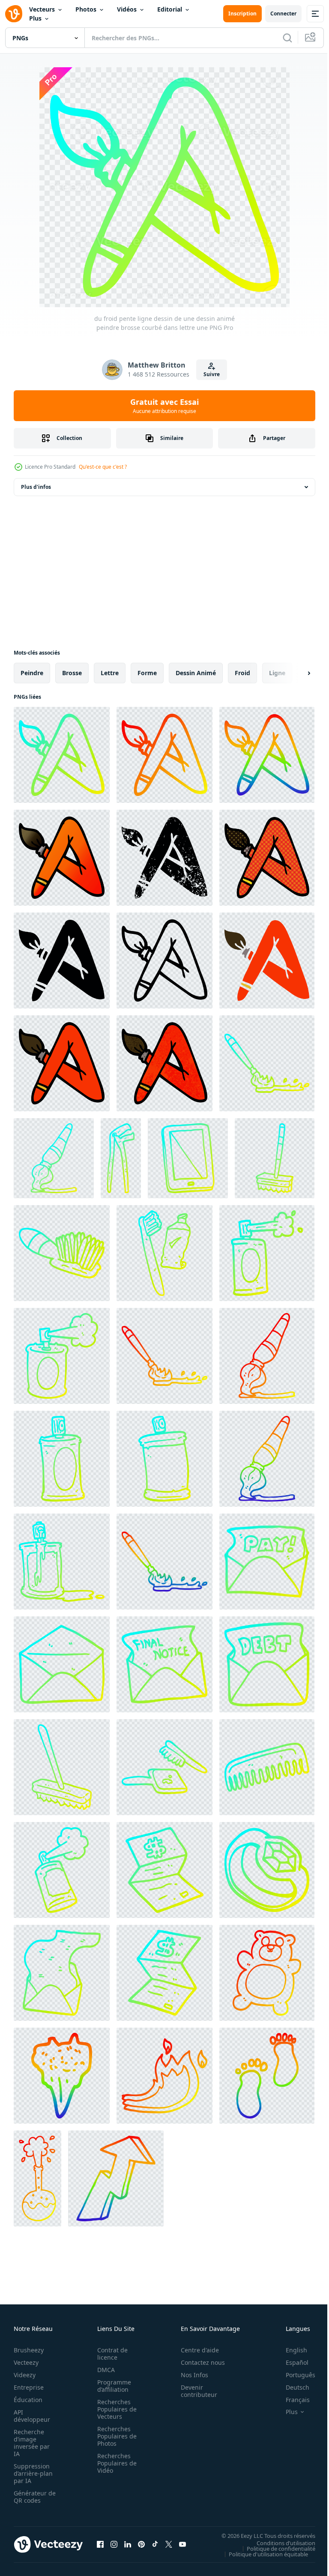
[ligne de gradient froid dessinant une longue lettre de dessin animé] (62, 1973)
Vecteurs (42, 9)
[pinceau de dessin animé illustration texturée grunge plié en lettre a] (164, 1063)
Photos (86, 9)
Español (291, 2362)
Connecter (283, 13)
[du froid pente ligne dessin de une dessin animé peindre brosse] (267, 1063)
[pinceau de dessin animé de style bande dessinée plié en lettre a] (267, 858)
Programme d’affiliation (112, 2386)
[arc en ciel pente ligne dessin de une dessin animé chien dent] (62, 2076)
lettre (110, 673)
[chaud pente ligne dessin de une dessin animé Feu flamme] (164, 2076)
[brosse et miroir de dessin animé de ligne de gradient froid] (164, 1767)
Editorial (170, 9)
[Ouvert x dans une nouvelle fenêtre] (169, 2544)
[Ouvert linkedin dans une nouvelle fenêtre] (128, 2544)
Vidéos (127, 9)
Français (291, 2400)
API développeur (32, 2416)
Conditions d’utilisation (280, 2543)
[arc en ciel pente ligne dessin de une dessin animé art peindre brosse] (267, 1459)
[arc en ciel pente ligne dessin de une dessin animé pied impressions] (267, 2076)
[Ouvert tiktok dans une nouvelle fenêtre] (155, 2544)
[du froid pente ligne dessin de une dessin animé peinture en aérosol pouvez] (62, 1356)
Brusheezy (29, 2350)
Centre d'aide (195, 2350)
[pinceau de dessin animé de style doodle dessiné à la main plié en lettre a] (62, 1063)
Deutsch (291, 2387)
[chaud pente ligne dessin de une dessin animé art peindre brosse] (267, 1356)
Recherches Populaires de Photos (114, 2436)
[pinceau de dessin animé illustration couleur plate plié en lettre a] (267, 960)
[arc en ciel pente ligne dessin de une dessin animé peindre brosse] (164, 1562)
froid (242, 673)
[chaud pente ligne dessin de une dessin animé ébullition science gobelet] (37, 2178)
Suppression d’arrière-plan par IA (33, 2473)
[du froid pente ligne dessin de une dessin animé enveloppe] (62, 1664)
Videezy (25, 2375)
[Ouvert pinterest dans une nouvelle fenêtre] (141, 2544)
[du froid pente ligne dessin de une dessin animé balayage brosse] (275, 1158)
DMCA (103, 2370)
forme (147, 673)
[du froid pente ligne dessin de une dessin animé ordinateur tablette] (188, 1158)
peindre (32, 673)
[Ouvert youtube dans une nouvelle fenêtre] (182, 2544)
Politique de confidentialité (275, 2548)
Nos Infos (190, 2375)
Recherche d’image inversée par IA (32, 2443)
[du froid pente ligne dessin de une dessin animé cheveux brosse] (62, 1253)
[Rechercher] (287, 38)
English (290, 2350)
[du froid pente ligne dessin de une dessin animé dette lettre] (267, 1664)
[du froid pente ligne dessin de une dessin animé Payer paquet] (267, 1562)
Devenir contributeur (194, 2391)
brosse (72, 673)
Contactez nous (198, 2362)
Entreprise (29, 2387)
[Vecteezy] (14, 14)
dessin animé (196, 673)
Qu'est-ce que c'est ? (103, 467)
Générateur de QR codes (32, 2497)
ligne (277, 673)
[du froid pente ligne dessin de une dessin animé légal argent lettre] (164, 1870)
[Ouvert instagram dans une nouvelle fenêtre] (114, 2544)
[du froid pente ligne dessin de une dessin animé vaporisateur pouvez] (267, 1253)
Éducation (28, 2400)
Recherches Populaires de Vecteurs (114, 2409)
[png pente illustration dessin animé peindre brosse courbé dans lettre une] (62, 858)
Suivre (212, 374)
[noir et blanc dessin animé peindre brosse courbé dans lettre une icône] (164, 960)
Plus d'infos (36, 487)
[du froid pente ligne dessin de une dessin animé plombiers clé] (121, 1158)
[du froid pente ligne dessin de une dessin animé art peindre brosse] (54, 1158)
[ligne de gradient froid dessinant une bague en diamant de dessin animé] (267, 1870)
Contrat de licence (110, 2354)
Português (294, 2375)
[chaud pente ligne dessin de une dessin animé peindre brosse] (164, 1356)
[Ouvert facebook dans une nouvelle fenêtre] (100, 2544)
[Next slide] (295, 673)
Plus (35, 18)
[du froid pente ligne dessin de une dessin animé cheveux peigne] (267, 1767)
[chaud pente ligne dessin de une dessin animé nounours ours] (267, 1973)
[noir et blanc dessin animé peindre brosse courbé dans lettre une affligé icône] (164, 858)
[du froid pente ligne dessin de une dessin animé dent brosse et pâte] (164, 1253)
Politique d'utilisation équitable (262, 2554)
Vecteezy (26, 2362)
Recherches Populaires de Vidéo (114, 2463)
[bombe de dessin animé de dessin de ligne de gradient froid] (62, 1870)
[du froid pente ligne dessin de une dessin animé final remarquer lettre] (164, 1664)
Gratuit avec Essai (164, 406)
